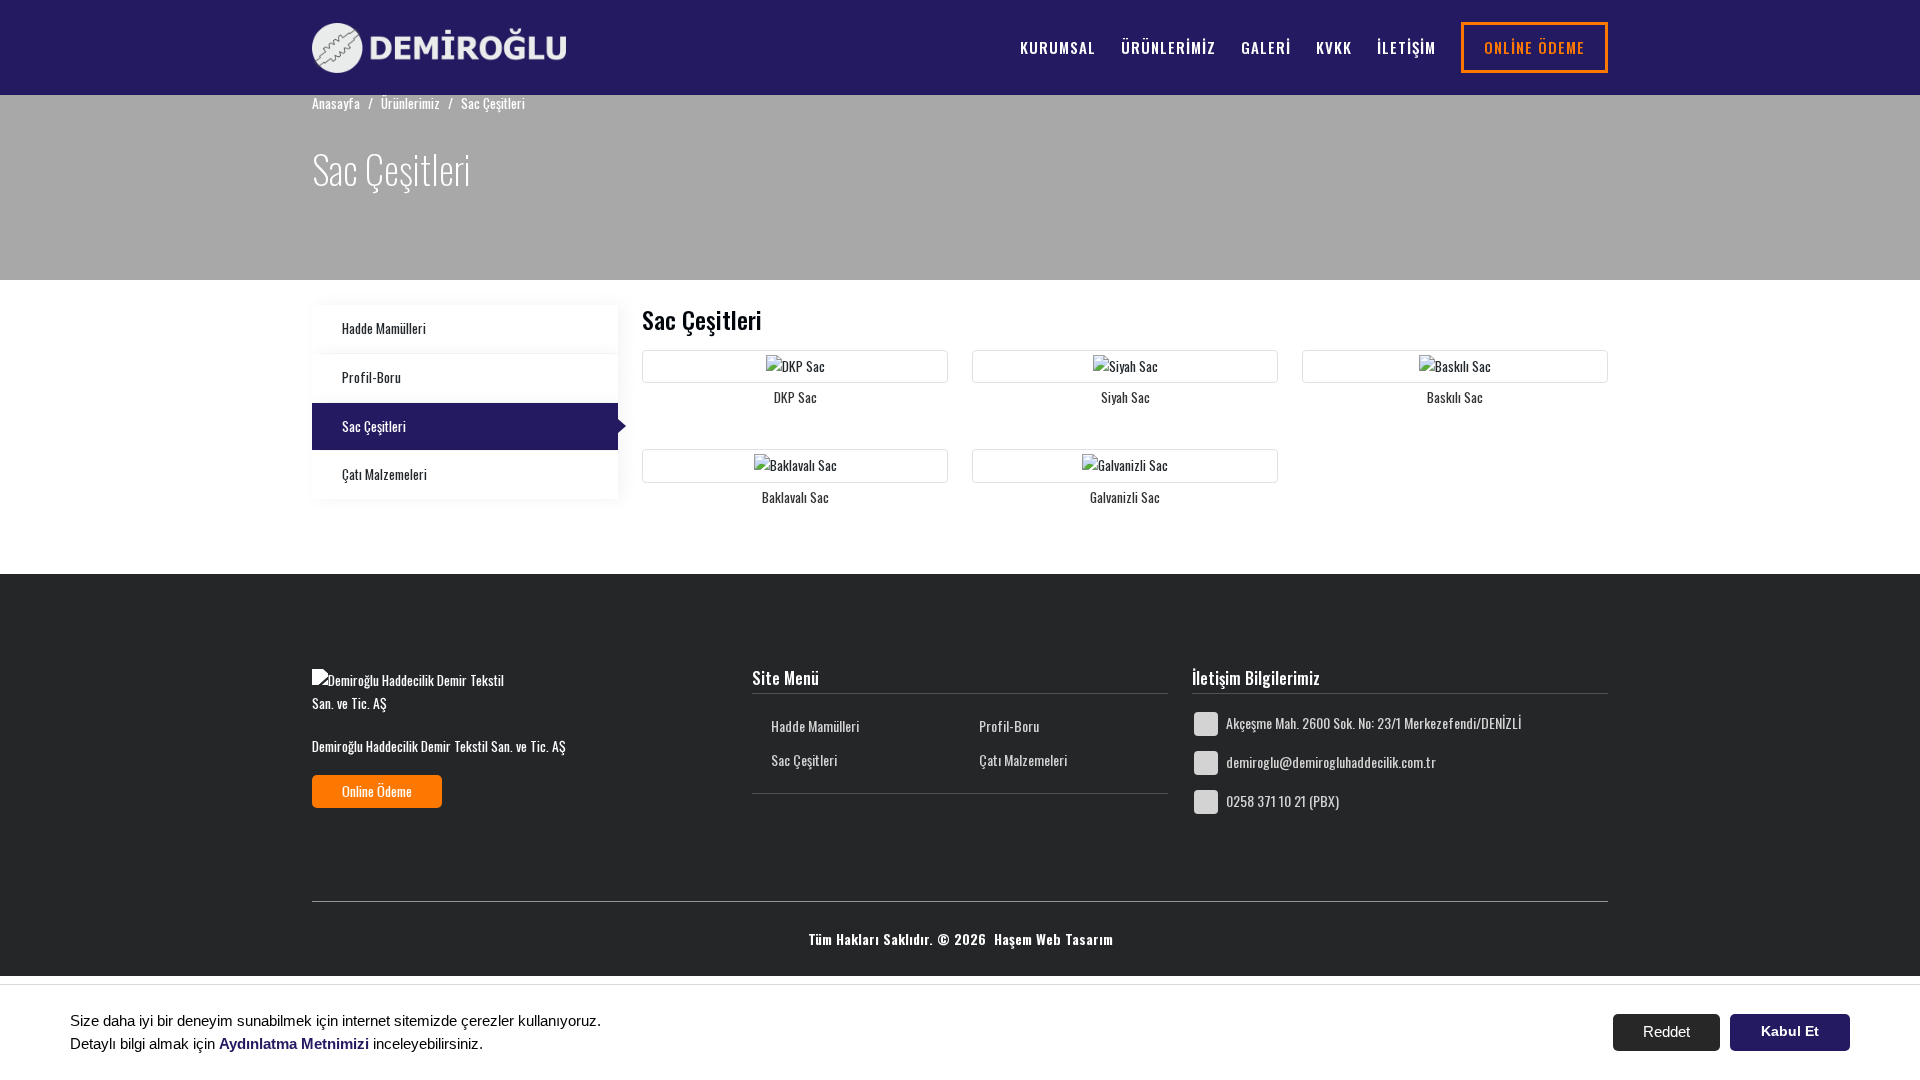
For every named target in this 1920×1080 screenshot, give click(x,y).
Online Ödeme (1534, 47)
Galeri (1266, 47)
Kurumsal (1058, 47)
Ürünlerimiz (1168, 47)
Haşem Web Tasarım (1053, 938)
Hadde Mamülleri (384, 328)
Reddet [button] (1666, 1031)
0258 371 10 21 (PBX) (1281, 800)
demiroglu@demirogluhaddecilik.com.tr (1329, 761)
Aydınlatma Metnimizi (294, 1043)
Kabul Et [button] (1790, 1031)
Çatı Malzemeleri (384, 474)
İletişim (1406, 47)
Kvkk (1334, 47)
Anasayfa (336, 103)
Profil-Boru (371, 377)
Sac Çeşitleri (374, 426)
